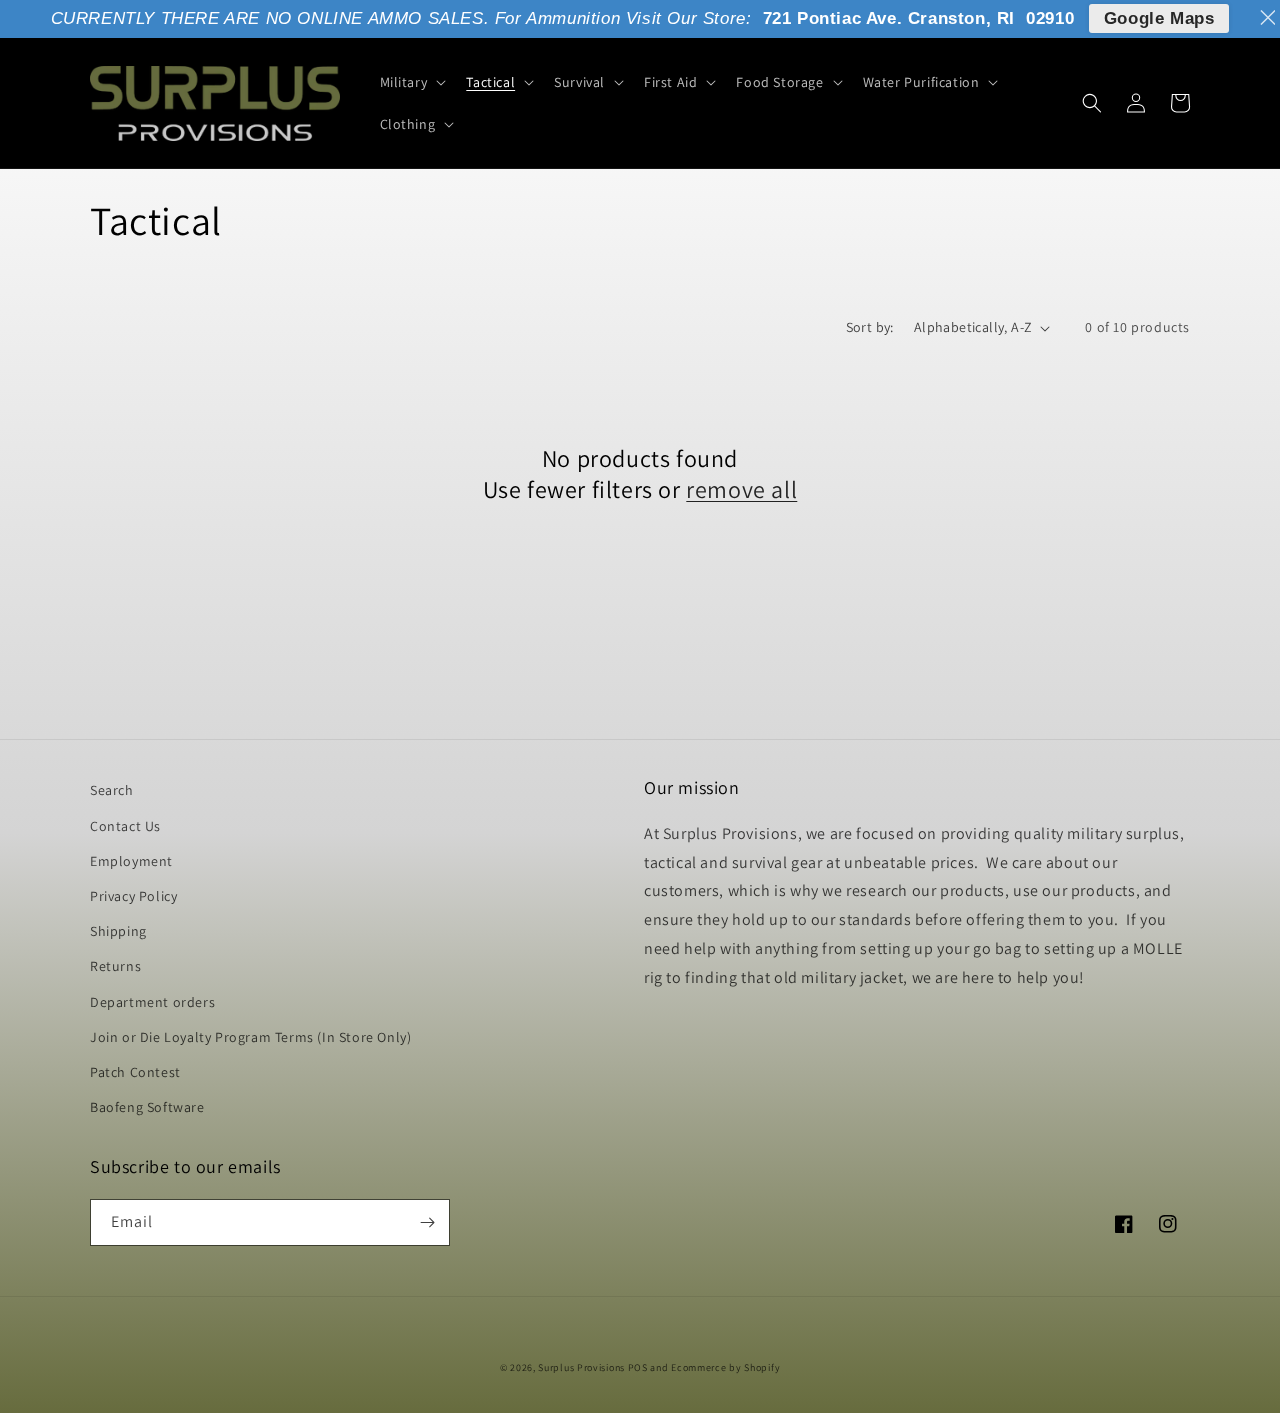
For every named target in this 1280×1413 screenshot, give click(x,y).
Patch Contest (135, 1072)
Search (112, 790)
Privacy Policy (133, 896)
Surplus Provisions (581, 1367)
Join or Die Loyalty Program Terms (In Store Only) (250, 1037)
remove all (741, 489)
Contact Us (125, 826)
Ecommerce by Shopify (725, 1367)
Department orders (152, 1002)
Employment (131, 861)
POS (638, 1367)
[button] (411, 82)
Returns (115, 966)
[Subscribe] (427, 1222)
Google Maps (1159, 18)
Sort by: (870, 327)
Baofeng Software (147, 1107)
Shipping (118, 931)
